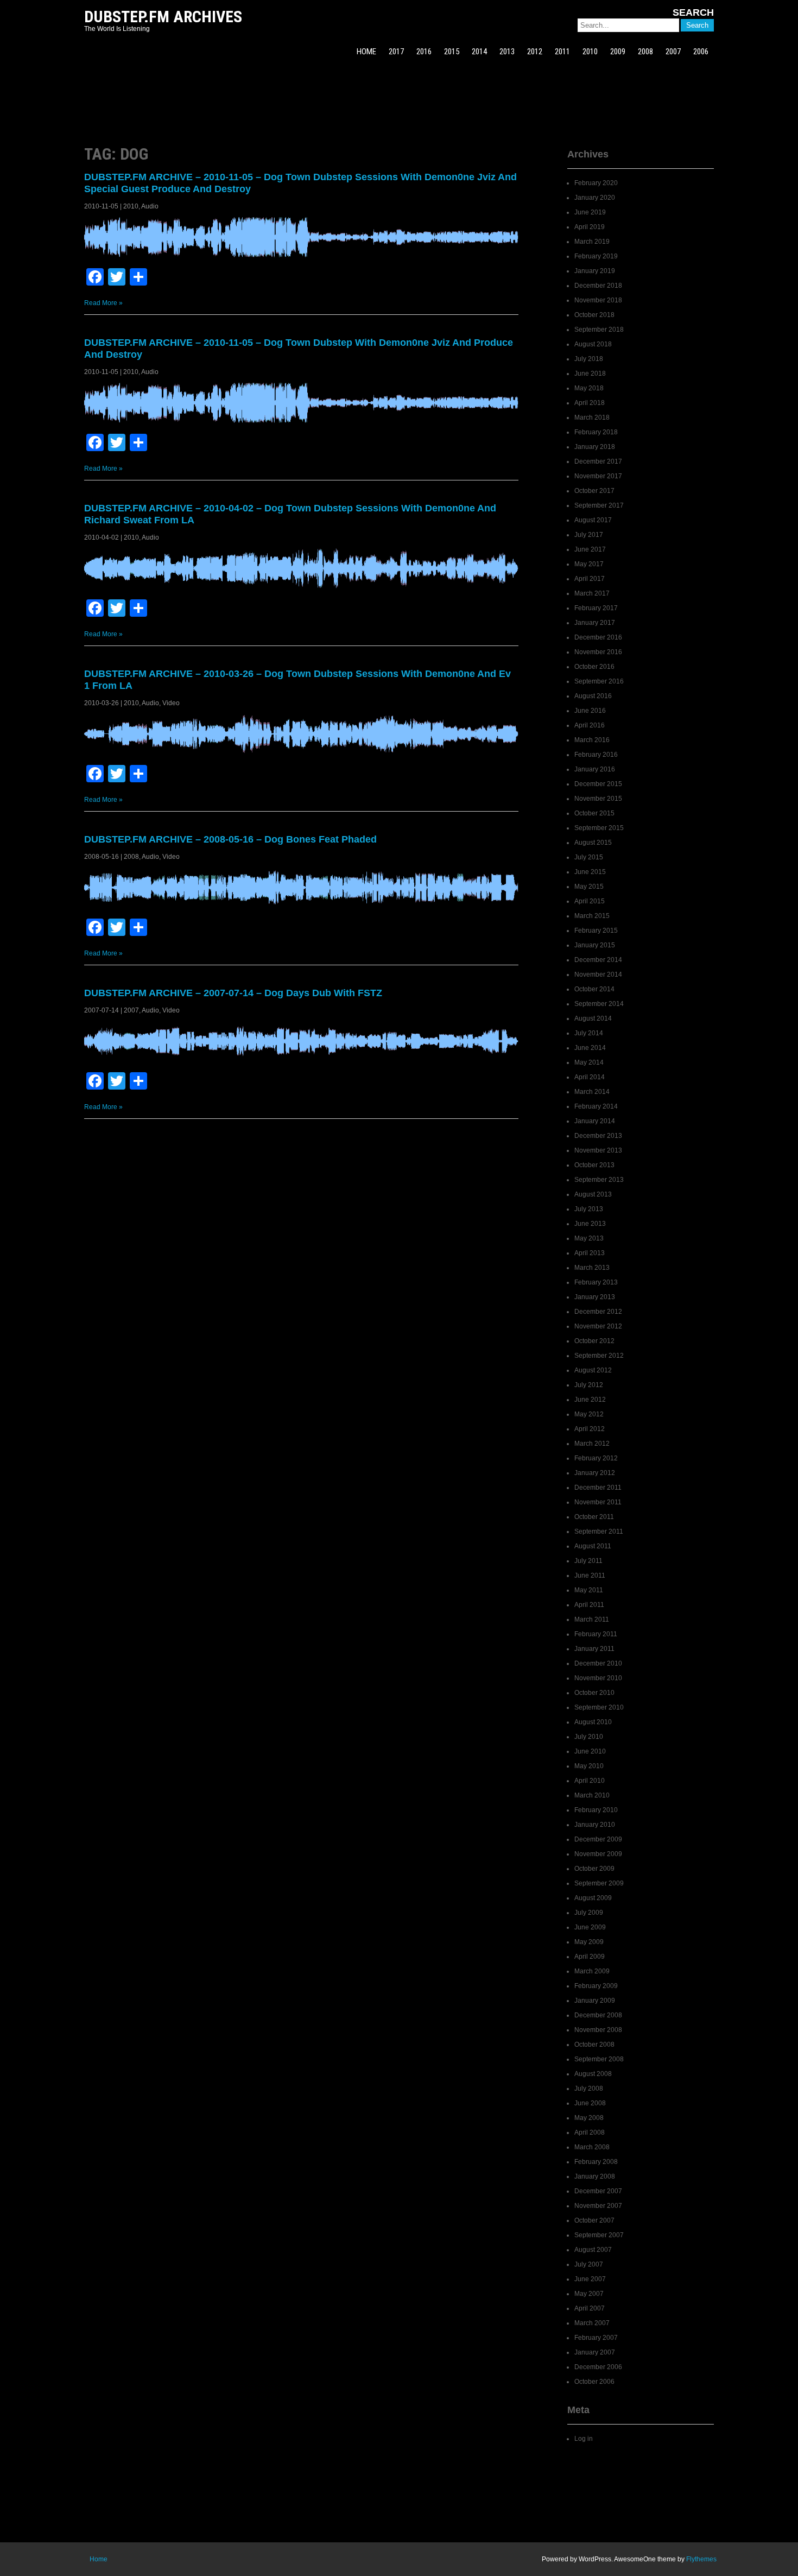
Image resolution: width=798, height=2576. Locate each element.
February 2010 (596, 1810)
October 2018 (594, 315)
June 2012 (590, 1400)
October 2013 (594, 1165)
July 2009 (589, 1913)
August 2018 (593, 344)
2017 (396, 52)
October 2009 (594, 1869)
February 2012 (596, 1458)
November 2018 (598, 300)
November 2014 (598, 974)
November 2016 (598, 652)
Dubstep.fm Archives (163, 17)
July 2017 (589, 535)
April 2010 (590, 1781)
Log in (584, 2439)
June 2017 (590, 549)
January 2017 (595, 623)
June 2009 (590, 1927)
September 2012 (599, 1356)
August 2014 (593, 1018)
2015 (452, 52)
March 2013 (592, 1268)
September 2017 (599, 505)
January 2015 (595, 945)
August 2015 (593, 843)
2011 (562, 52)
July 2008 (589, 2088)
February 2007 (596, 2338)
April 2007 (590, 2308)
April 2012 (590, 1429)
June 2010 (590, 1751)
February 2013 (596, 1282)
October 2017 (594, 491)
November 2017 (598, 476)
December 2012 (598, 1312)
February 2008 (596, 2162)
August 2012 (593, 1370)
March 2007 (592, 2323)
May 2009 (589, 1942)
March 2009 (592, 1971)
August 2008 (593, 2074)
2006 (701, 52)
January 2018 (595, 447)
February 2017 (596, 608)
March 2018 (592, 417)
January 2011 (594, 1649)
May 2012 (589, 1414)
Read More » (103, 303)
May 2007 (589, 2294)
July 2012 (589, 1385)
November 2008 (598, 2030)
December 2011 (598, 1488)
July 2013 (589, 1209)
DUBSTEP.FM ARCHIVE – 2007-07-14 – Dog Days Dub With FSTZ (233, 993)
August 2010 (593, 1722)
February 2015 (596, 931)
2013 (507, 52)
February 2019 (596, 256)
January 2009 (595, 2001)
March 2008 (592, 2147)
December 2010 (598, 1663)
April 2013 (590, 1253)
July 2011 (588, 1561)
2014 (479, 52)
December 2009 (598, 1839)
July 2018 (589, 359)
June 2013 (590, 1224)
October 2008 (594, 2045)
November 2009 (598, 1854)
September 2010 (599, 1707)
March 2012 (592, 1444)
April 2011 (589, 1605)
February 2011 (596, 1634)
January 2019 (595, 271)
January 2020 (595, 198)
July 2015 (589, 857)
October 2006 (594, 2382)
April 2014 (590, 1077)
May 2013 (589, 1238)
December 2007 (598, 2191)
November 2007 (598, 2206)
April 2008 (590, 2132)
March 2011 (592, 1619)
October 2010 (594, 1693)
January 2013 (595, 1297)
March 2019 (592, 242)
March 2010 (592, 1795)
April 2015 (590, 901)
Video (171, 703)
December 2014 (598, 960)
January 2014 (595, 1121)
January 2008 (595, 2176)
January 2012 (595, 1473)
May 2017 (589, 564)
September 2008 (599, 2059)
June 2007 (590, 2279)
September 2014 (599, 1004)
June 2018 (590, 374)
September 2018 (599, 330)
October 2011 (594, 1517)
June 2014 (590, 1048)
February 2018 (596, 432)
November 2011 (598, 1502)
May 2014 (589, 1062)
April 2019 (590, 227)
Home (99, 2559)
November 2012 (598, 1326)
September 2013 (599, 1180)
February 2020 (596, 183)
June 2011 (590, 1575)
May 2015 (589, 887)
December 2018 (598, 286)
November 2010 (598, 1678)
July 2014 (589, 1033)
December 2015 (598, 784)
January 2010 (595, 1825)
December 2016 (598, 637)
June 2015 (590, 872)
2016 (424, 52)
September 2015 (599, 828)
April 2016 (590, 725)
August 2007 (593, 2250)
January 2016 (595, 769)
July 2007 (589, 2264)
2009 (618, 52)
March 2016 (592, 740)
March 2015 (592, 916)
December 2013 (598, 1136)
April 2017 (590, 579)
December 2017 (598, 461)
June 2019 (590, 212)
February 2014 (596, 1106)
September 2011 (599, 1531)
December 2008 (598, 2015)
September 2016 (599, 681)
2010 (590, 52)
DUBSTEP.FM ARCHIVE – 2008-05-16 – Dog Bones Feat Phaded (230, 839)
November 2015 (598, 799)
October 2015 (594, 813)
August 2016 (593, 696)
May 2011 (589, 1590)
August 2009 (593, 1898)
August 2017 (593, 520)
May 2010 (589, 1766)
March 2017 (592, 593)
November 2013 (598, 1150)
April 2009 (590, 1957)
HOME (366, 52)
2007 (673, 52)
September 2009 (599, 1883)
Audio (150, 206)
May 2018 (589, 388)
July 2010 (589, 1737)
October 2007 (594, 2220)
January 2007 (595, 2352)
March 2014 (592, 1092)
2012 (535, 52)
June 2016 (590, 711)
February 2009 (596, 1986)
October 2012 (594, 1341)
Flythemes (701, 2559)
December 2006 (598, 2367)
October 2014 (594, 989)
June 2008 (590, 2103)
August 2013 (593, 1194)
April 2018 (590, 403)
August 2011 (593, 1546)
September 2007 (599, 2235)
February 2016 (596, 755)
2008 (645, 52)
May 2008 (589, 2118)
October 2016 (594, 667)
